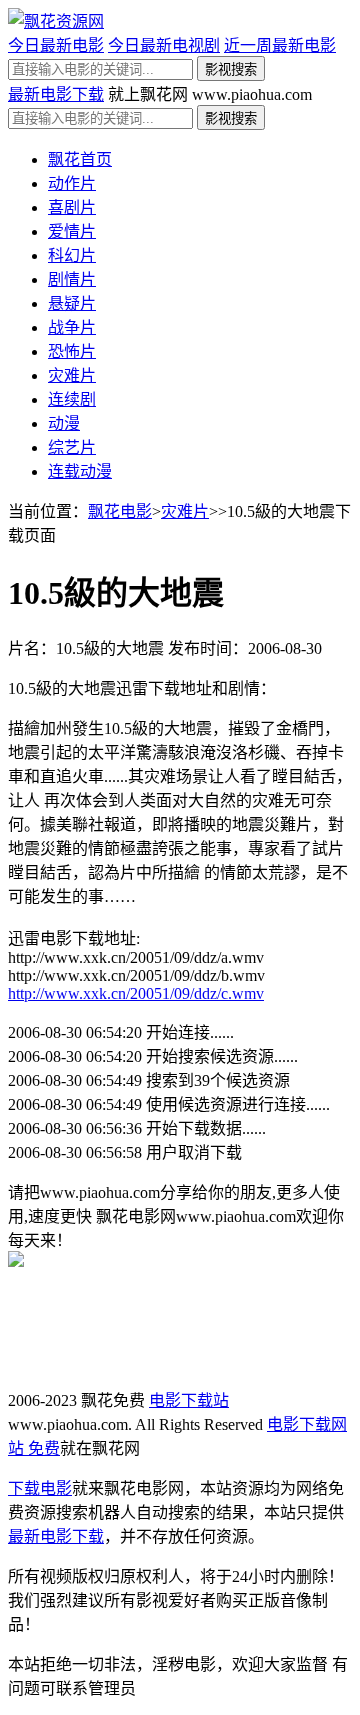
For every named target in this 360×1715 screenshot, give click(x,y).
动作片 (72, 183)
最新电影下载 (56, 94)
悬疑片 (72, 303)
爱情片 (72, 231)
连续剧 (72, 399)
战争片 (72, 327)
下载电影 (40, 1488)
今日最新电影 (56, 45)
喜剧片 (72, 207)
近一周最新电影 (280, 45)
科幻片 (72, 255)
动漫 (64, 423)
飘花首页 (80, 159)
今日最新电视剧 (164, 45)
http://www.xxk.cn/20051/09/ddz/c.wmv (136, 993)
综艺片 (72, 447)
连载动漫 (80, 471)
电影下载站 (189, 1400)
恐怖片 (72, 351)
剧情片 (72, 279)
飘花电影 (120, 511)
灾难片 (72, 375)
